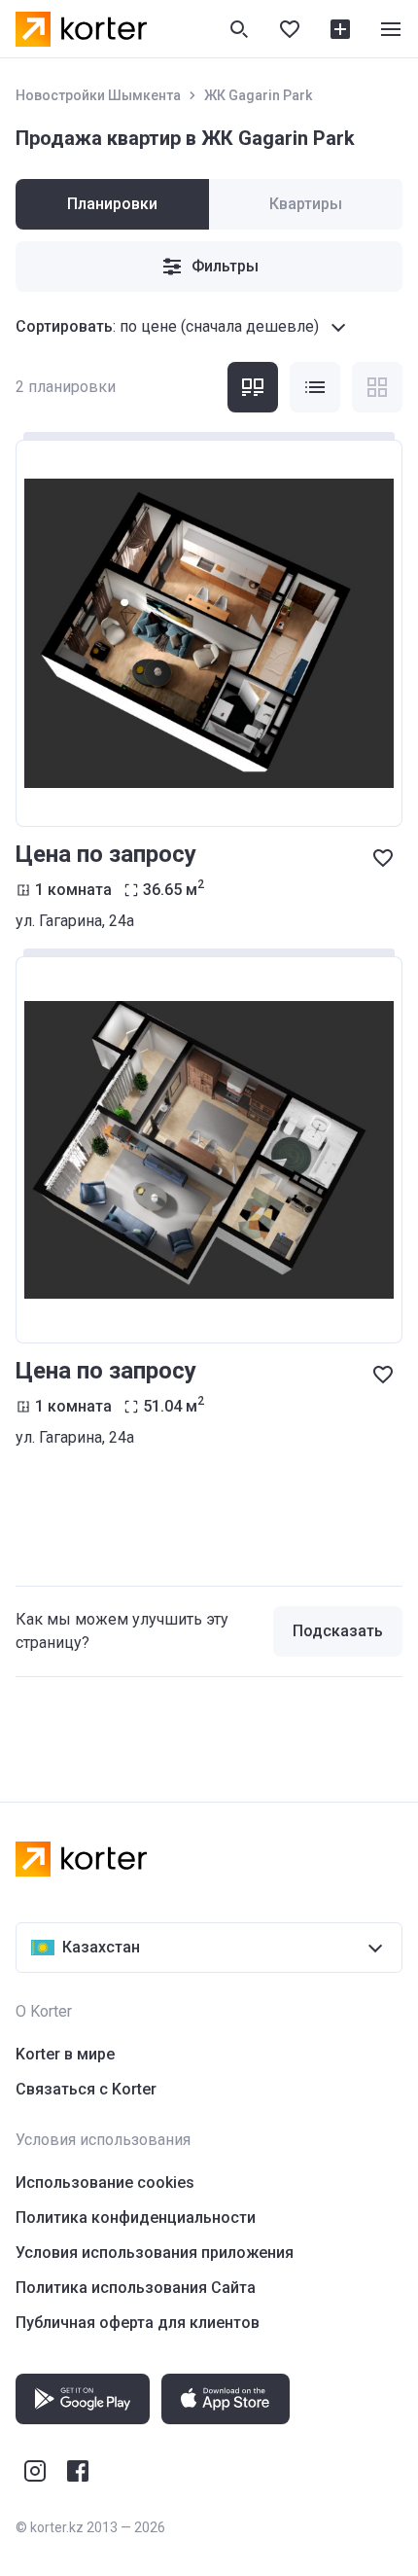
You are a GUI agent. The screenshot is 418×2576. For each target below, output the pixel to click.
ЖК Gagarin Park (258, 95)
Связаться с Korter (86, 2089)
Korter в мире (65, 2054)
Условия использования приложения (155, 2253)
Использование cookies (105, 2182)
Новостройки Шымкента (98, 95)
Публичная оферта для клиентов (138, 2323)
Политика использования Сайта (136, 2288)
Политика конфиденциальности (136, 2218)
